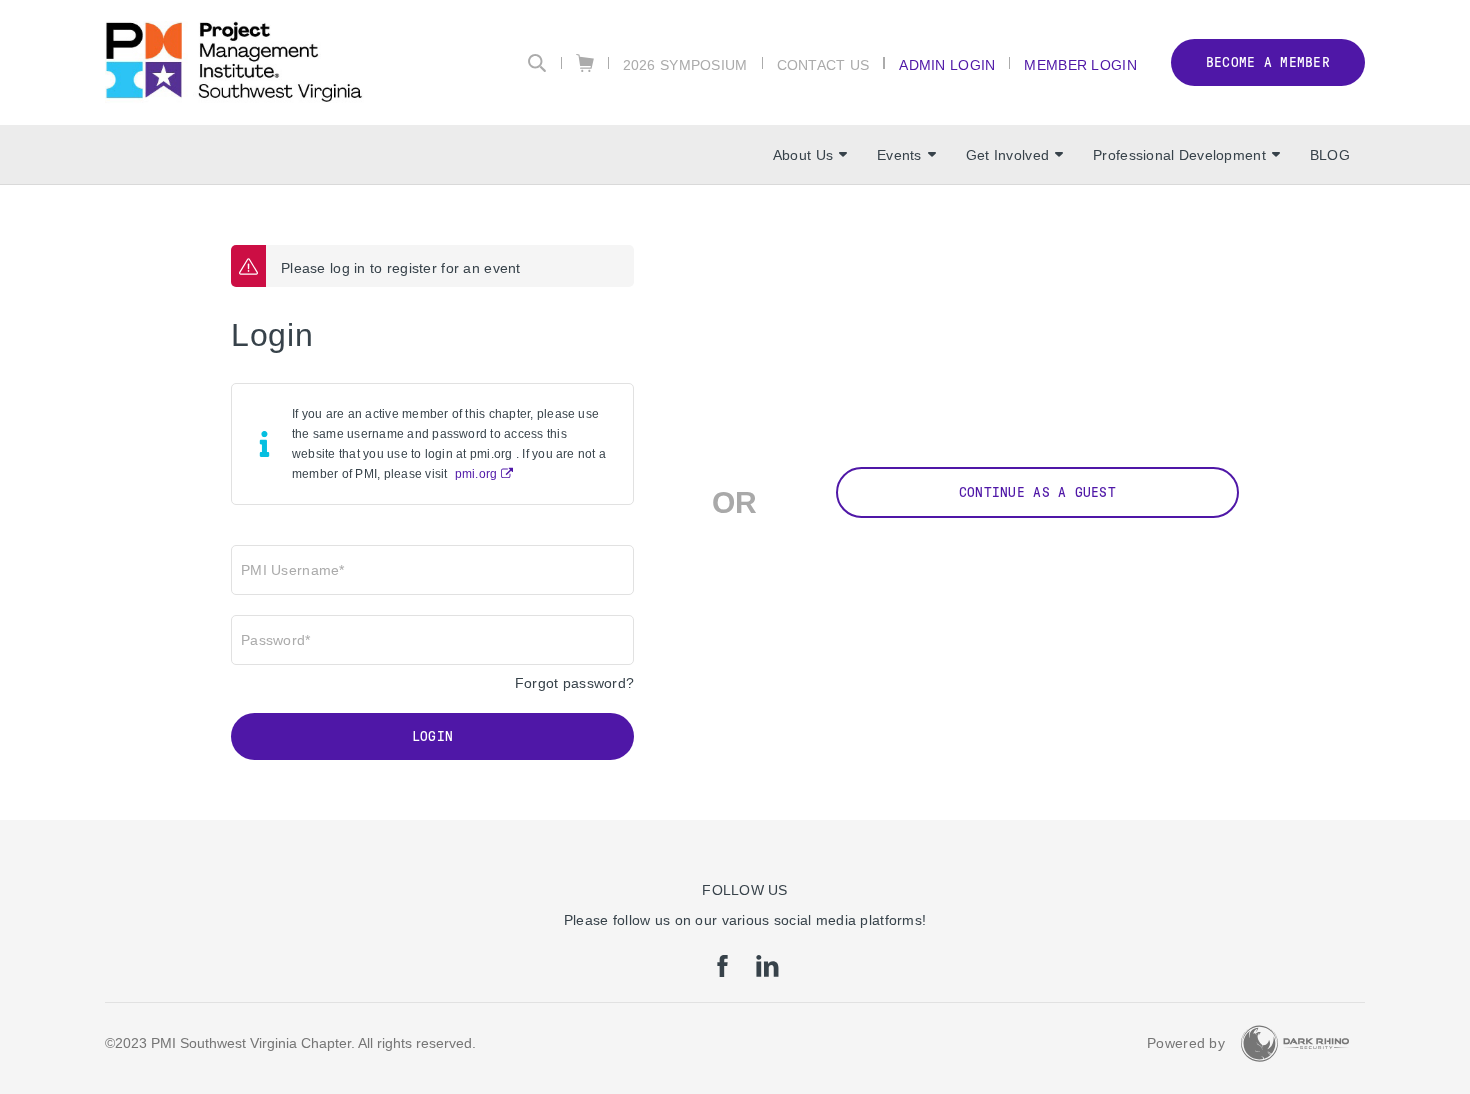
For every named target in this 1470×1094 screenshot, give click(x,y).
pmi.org (476, 474)
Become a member (1268, 62)
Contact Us (823, 64)
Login (432, 736)
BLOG (1330, 155)
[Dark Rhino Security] (1295, 1043)
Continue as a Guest (1037, 492)
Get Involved (1007, 155)
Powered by (1186, 1043)
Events (899, 155)
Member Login (1080, 64)
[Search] (537, 63)
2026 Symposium (685, 64)
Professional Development (1179, 155)
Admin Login (947, 64)
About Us (803, 155)
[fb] (722, 972)
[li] (767, 972)
